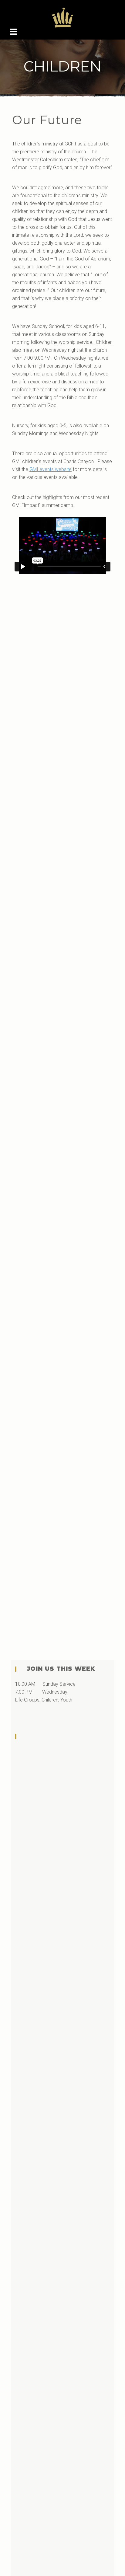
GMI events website (51, 469)
